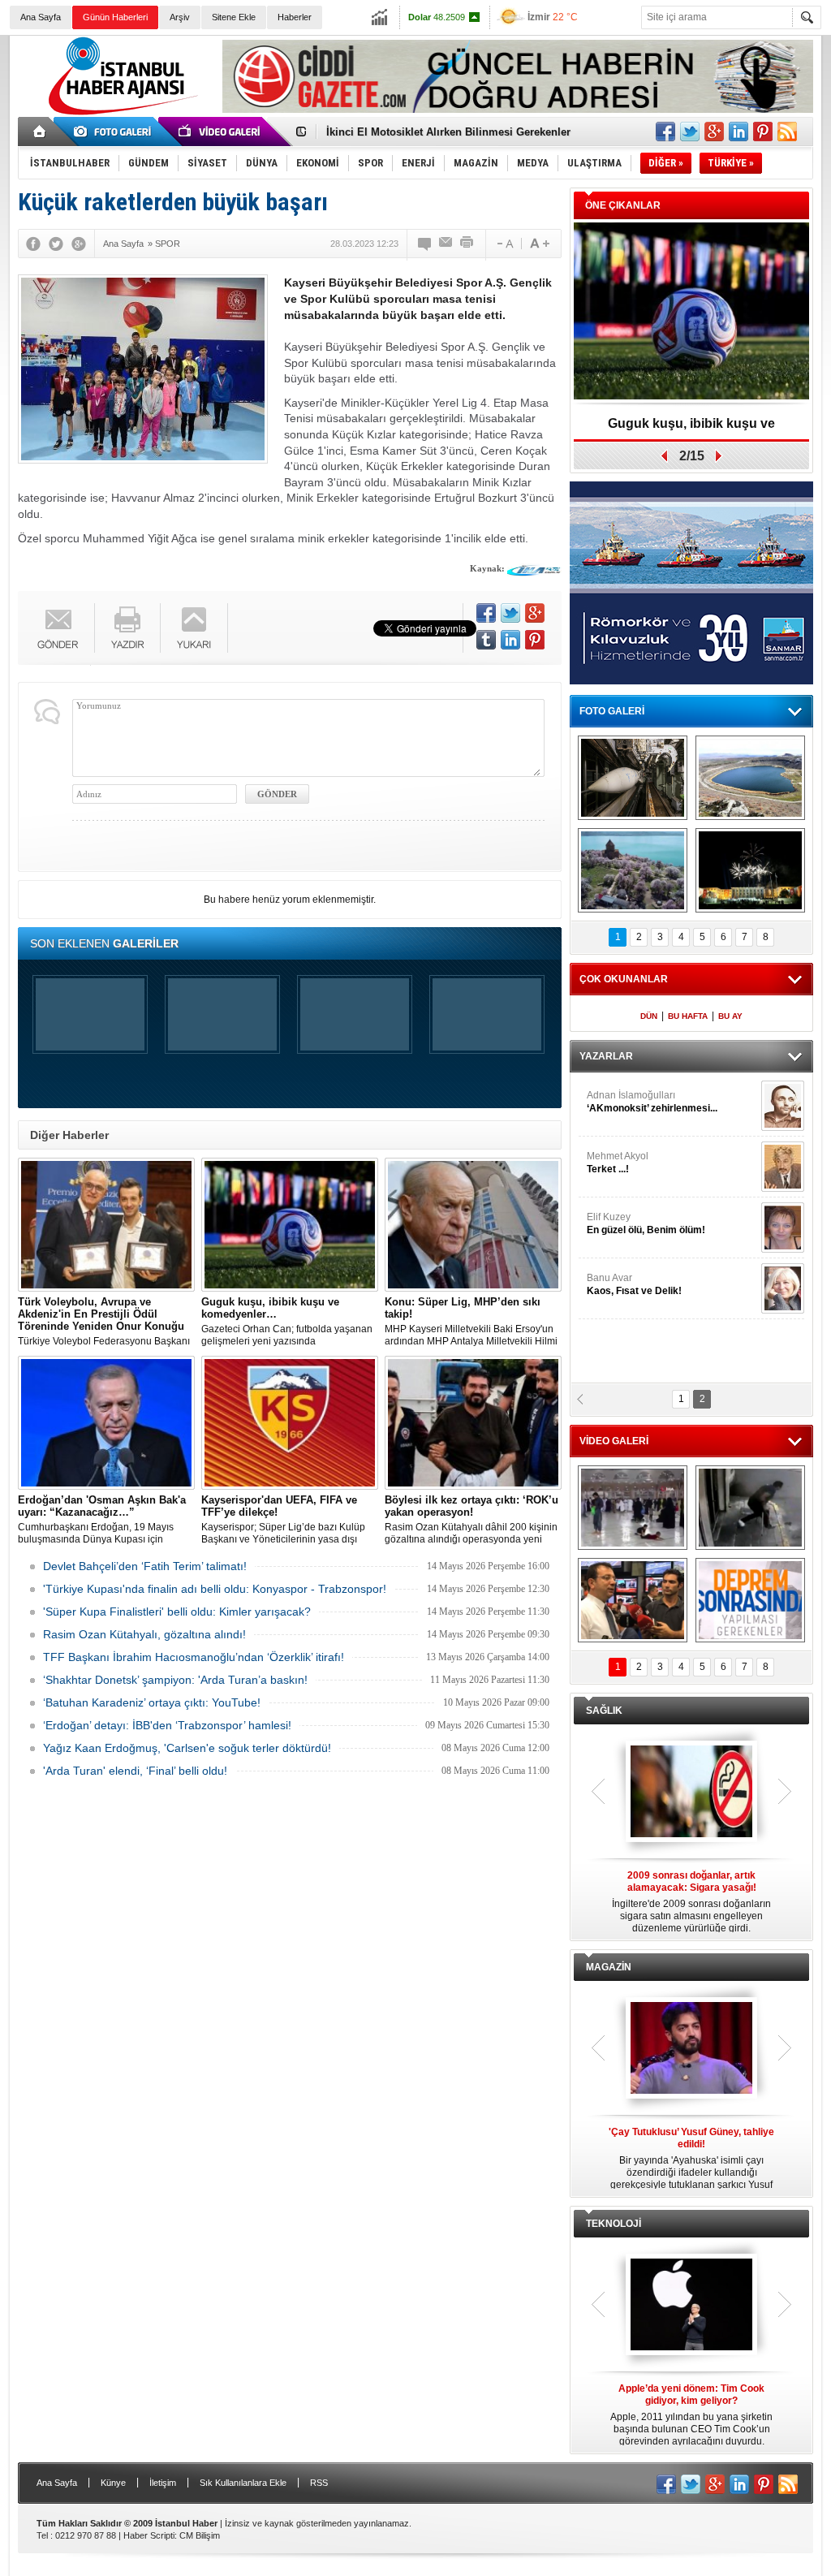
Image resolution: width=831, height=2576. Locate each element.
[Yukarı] (194, 628)
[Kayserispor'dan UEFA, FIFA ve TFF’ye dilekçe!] (290, 1423)
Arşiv (180, 17)
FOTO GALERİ (612, 711)
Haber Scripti (149, 2535)
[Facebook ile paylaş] (665, 132)
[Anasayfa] (40, 132)
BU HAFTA (688, 1016)
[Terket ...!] (783, 1167)
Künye (113, 2483)
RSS (319, 2483)
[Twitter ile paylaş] (690, 132)
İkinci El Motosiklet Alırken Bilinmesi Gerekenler (448, 132)
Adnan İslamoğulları (652, 1102)
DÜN (649, 1016)
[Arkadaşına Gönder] (446, 244)
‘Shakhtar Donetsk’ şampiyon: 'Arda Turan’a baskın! (175, 1680)
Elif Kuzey (646, 1223)
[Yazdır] (467, 244)
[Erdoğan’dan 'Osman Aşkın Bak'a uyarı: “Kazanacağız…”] (106, 1423)
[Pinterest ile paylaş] (763, 132)
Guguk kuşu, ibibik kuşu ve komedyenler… (691, 429)
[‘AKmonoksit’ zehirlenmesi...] (783, 1106)
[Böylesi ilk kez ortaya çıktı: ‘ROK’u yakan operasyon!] (473, 1423)
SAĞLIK (604, 1711)
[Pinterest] (535, 640)
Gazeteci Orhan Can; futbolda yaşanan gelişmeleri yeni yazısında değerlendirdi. (287, 1322)
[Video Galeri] (221, 132)
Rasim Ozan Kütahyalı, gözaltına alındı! (144, 1634)
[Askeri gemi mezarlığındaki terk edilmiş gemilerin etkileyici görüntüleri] (633, 778)
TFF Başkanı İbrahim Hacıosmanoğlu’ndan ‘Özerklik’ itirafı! (194, 1657)
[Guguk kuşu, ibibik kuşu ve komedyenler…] (290, 1225)
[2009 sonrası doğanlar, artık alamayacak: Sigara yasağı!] (691, 1793)
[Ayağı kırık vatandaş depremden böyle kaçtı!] (750, 1508)
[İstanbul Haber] (119, 114)
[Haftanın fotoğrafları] (750, 870)
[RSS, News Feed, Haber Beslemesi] (787, 132)
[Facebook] (33, 244)
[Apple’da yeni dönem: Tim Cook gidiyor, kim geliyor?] (691, 2306)
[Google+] (79, 244)
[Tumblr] (486, 640)
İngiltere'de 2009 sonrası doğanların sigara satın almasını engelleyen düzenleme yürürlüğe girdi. (691, 1902)
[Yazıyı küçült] (504, 244)
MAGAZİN (609, 1967)
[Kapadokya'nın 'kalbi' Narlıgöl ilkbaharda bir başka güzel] (750, 778)
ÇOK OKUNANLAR (624, 979)
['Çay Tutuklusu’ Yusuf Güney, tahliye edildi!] (691, 2049)
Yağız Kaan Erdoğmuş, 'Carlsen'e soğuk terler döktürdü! (187, 1748)
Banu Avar (634, 1284)
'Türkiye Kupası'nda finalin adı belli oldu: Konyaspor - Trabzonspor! (215, 1589)
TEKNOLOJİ (614, 2224)
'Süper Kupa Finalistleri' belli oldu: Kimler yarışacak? (177, 1612)
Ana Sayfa (41, 17)
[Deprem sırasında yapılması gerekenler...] (750, 1600)
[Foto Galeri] (115, 132)
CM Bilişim (200, 2535)
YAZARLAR (606, 1056)
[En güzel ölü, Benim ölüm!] (783, 1228)
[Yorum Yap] (425, 244)
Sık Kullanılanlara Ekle (243, 2483)
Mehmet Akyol (618, 1163)
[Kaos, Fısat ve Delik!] (783, 1288)
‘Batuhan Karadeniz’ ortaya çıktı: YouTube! (152, 1702)
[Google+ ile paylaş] (714, 132)
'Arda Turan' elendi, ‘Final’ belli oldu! (135, 1771)
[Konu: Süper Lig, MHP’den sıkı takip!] (473, 1225)
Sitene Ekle (234, 17)
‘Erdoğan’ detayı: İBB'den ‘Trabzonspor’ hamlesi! (167, 1725)
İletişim (163, 2483)
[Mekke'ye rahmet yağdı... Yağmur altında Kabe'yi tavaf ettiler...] (633, 1508)
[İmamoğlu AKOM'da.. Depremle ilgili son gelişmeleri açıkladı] (633, 1600)
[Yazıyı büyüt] (540, 244)
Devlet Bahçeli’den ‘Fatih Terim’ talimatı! (145, 1566)
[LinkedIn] (510, 640)
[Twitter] (56, 244)
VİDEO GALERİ (614, 1441)
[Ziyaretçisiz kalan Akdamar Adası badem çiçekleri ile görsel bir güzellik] (633, 870)
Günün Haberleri (115, 17)
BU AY (730, 1016)
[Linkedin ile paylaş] (738, 132)
